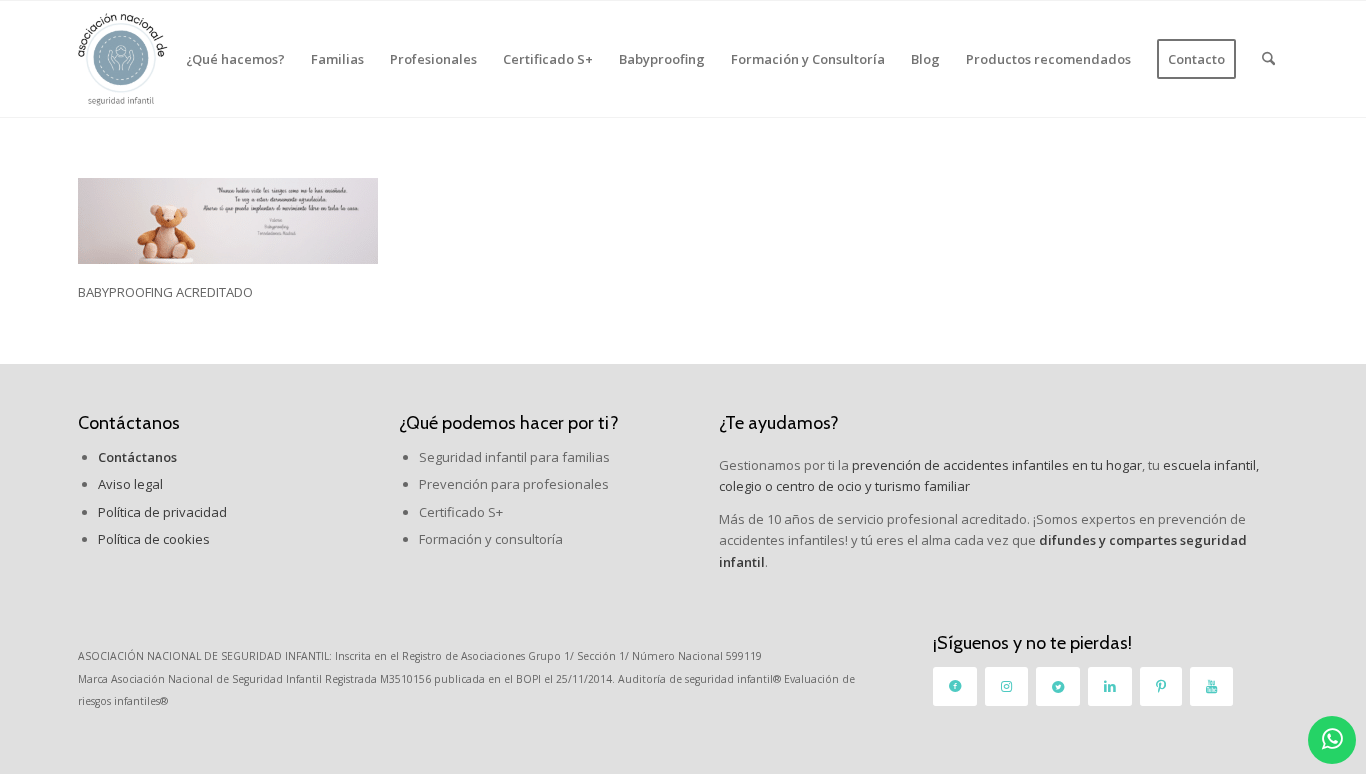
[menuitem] (235, 59)
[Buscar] (1268, 59)
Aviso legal (130, 484)
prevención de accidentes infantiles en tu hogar (995, 465)
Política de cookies (154, 539)
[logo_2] (123, 59)
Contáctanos (129, 423)
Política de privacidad (162, 512)
